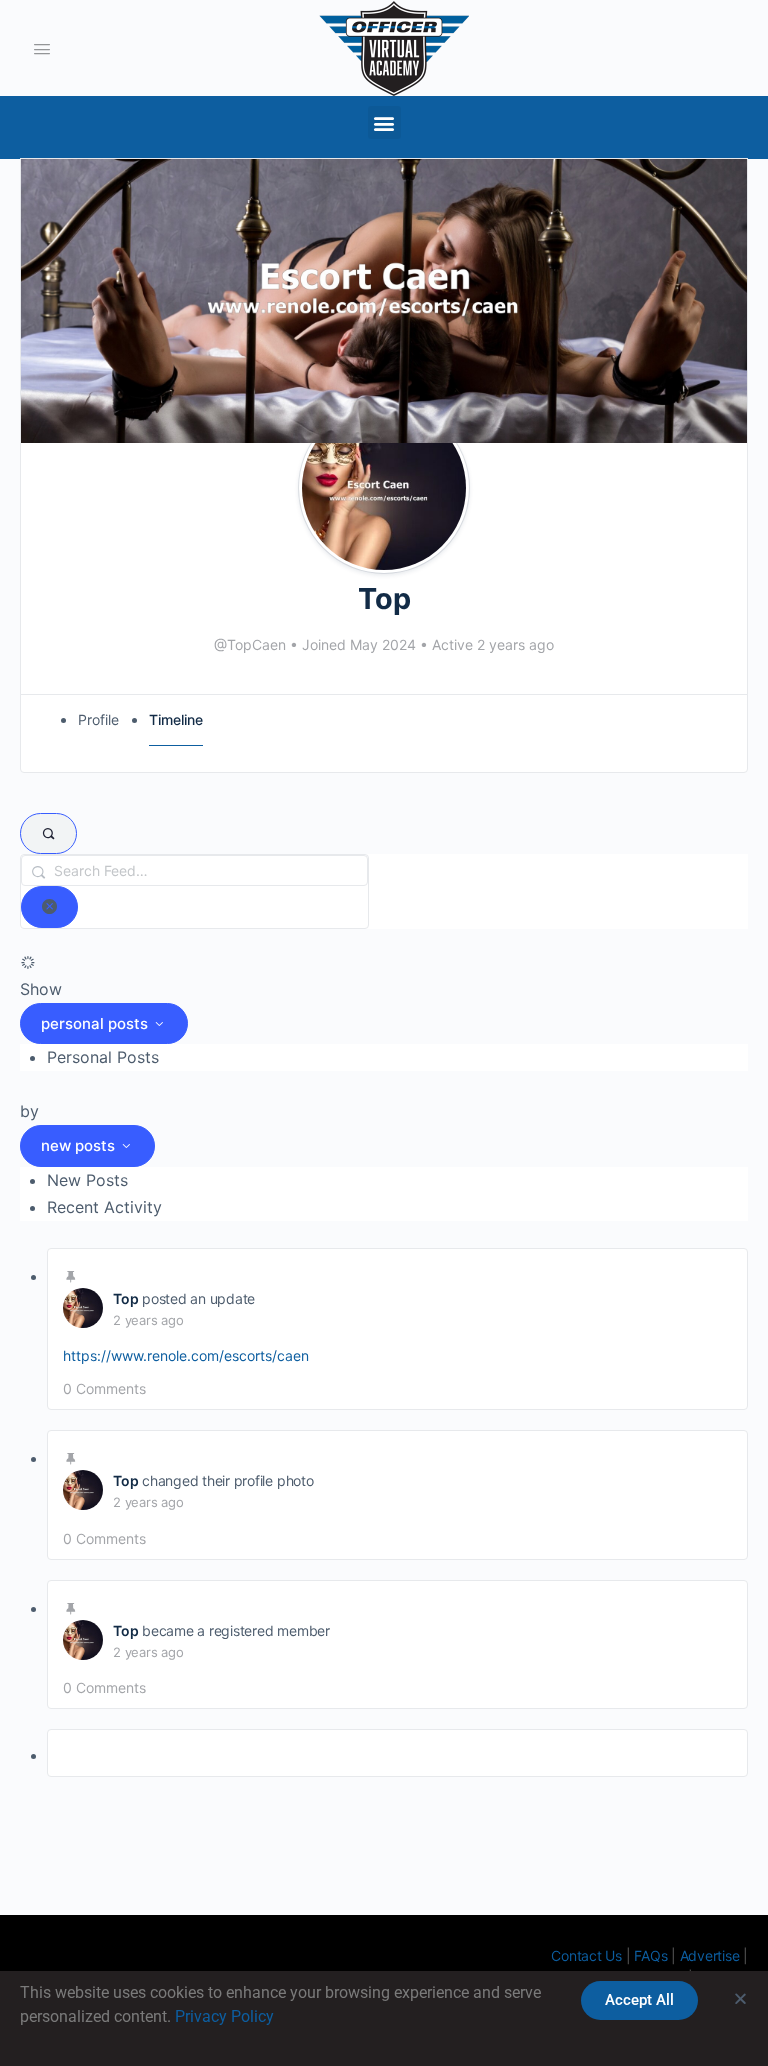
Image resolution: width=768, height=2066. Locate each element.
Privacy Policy (224, 2016)
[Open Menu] (42, 47)
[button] (384, 122)
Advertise (710, 1955)
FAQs (650, 1955)
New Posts (87, 1180)
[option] (397, 1057)
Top (125, 1298)
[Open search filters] (48, 834)
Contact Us (586, 1955)
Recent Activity (104, 1207)
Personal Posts (103, 1057)
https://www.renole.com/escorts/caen (186, 1355)
